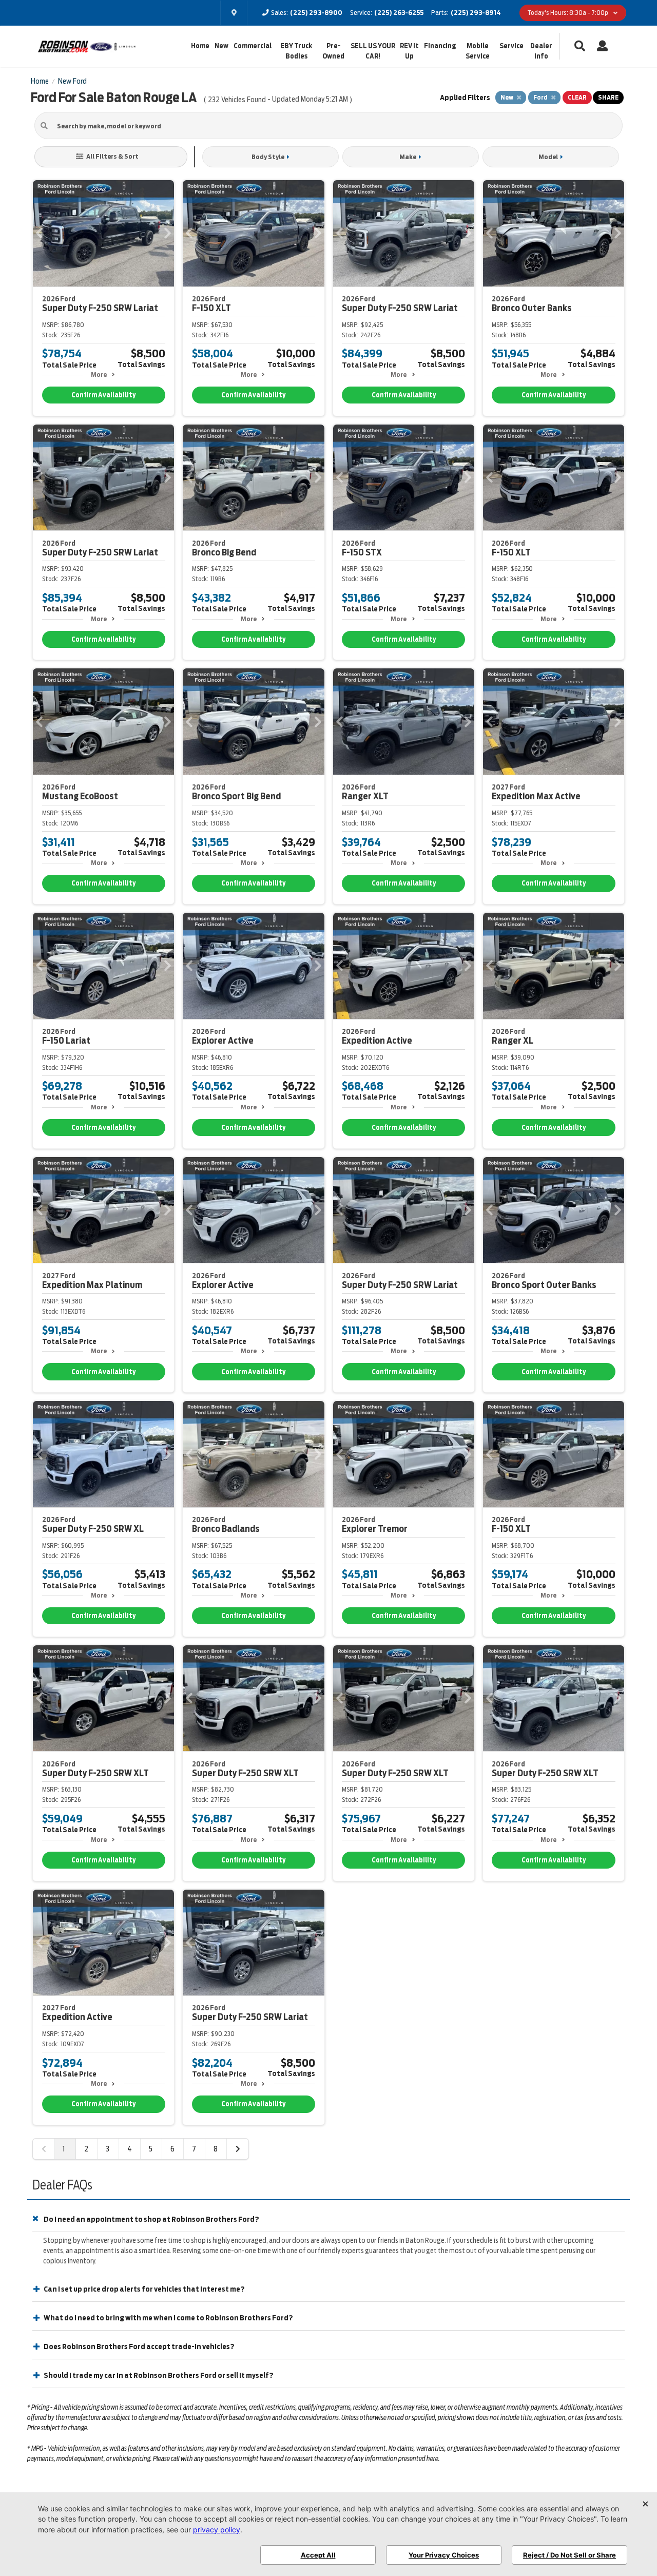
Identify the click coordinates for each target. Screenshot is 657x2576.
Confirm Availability (103, 395)
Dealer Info (541, 51)
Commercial (253, 46)
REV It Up (409, 51)
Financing (440, 46)
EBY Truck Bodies (296, 51)
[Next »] (238, 2149)
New (221, 46)
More (99, 374)
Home (200, 46)
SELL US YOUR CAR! (373, 51)
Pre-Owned (333, 51)
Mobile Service (478, 51)
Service (511, 46)
